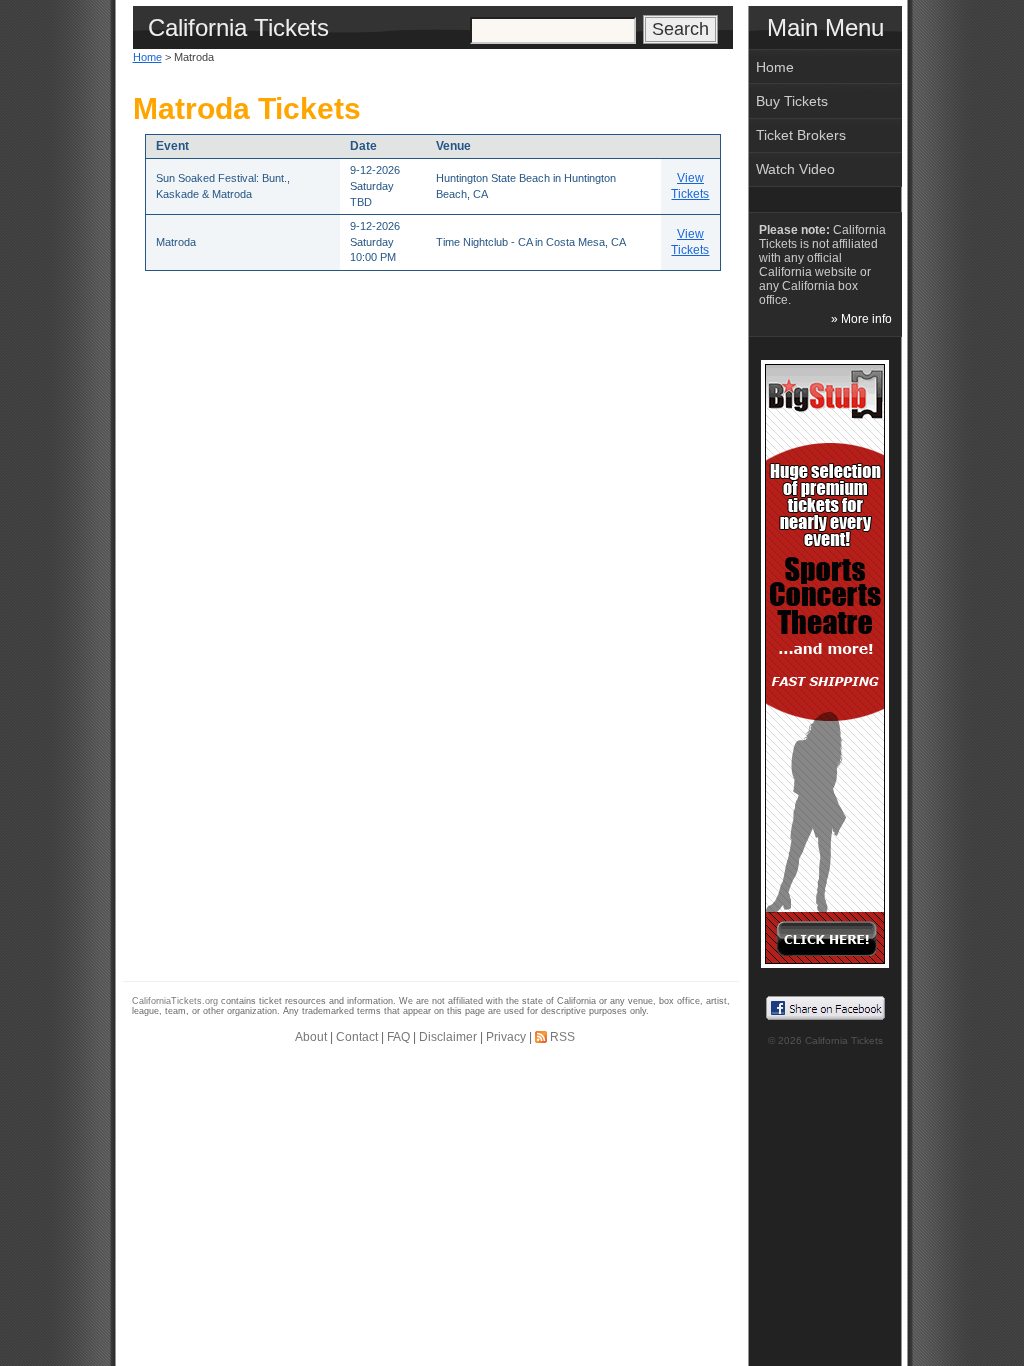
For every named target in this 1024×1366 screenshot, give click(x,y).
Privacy (506, 1037)
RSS (562, 1037)
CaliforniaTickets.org (175, 1001)
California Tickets (844, 1040)
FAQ (398, 1037)
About (311, 1037)
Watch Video (795, 169)
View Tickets (690, 186)
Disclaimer (448, 1037)
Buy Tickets (792, 101)
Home (147, 57)
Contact (357, 1037)
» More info (861, 319)
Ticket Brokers (801, 135)
